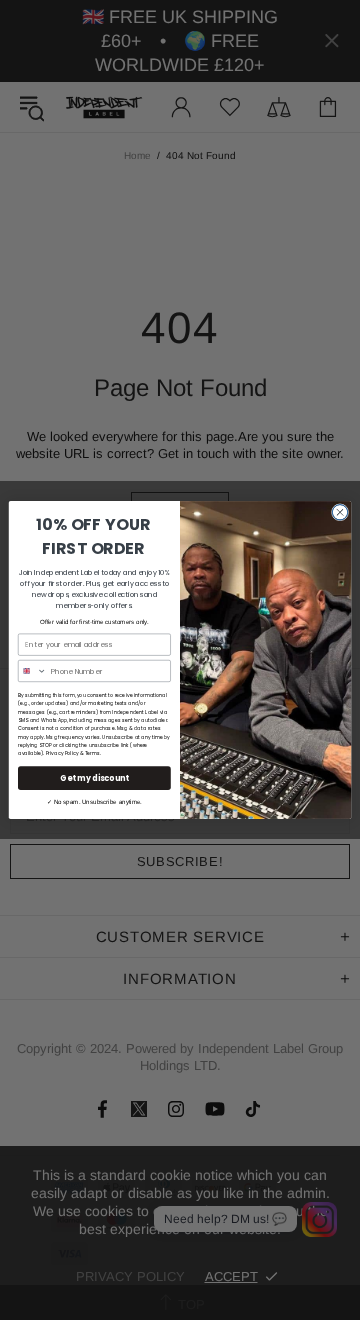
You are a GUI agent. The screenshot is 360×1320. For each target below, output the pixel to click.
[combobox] (32, 670)
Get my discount (94, 777)
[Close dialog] (339, 512)
